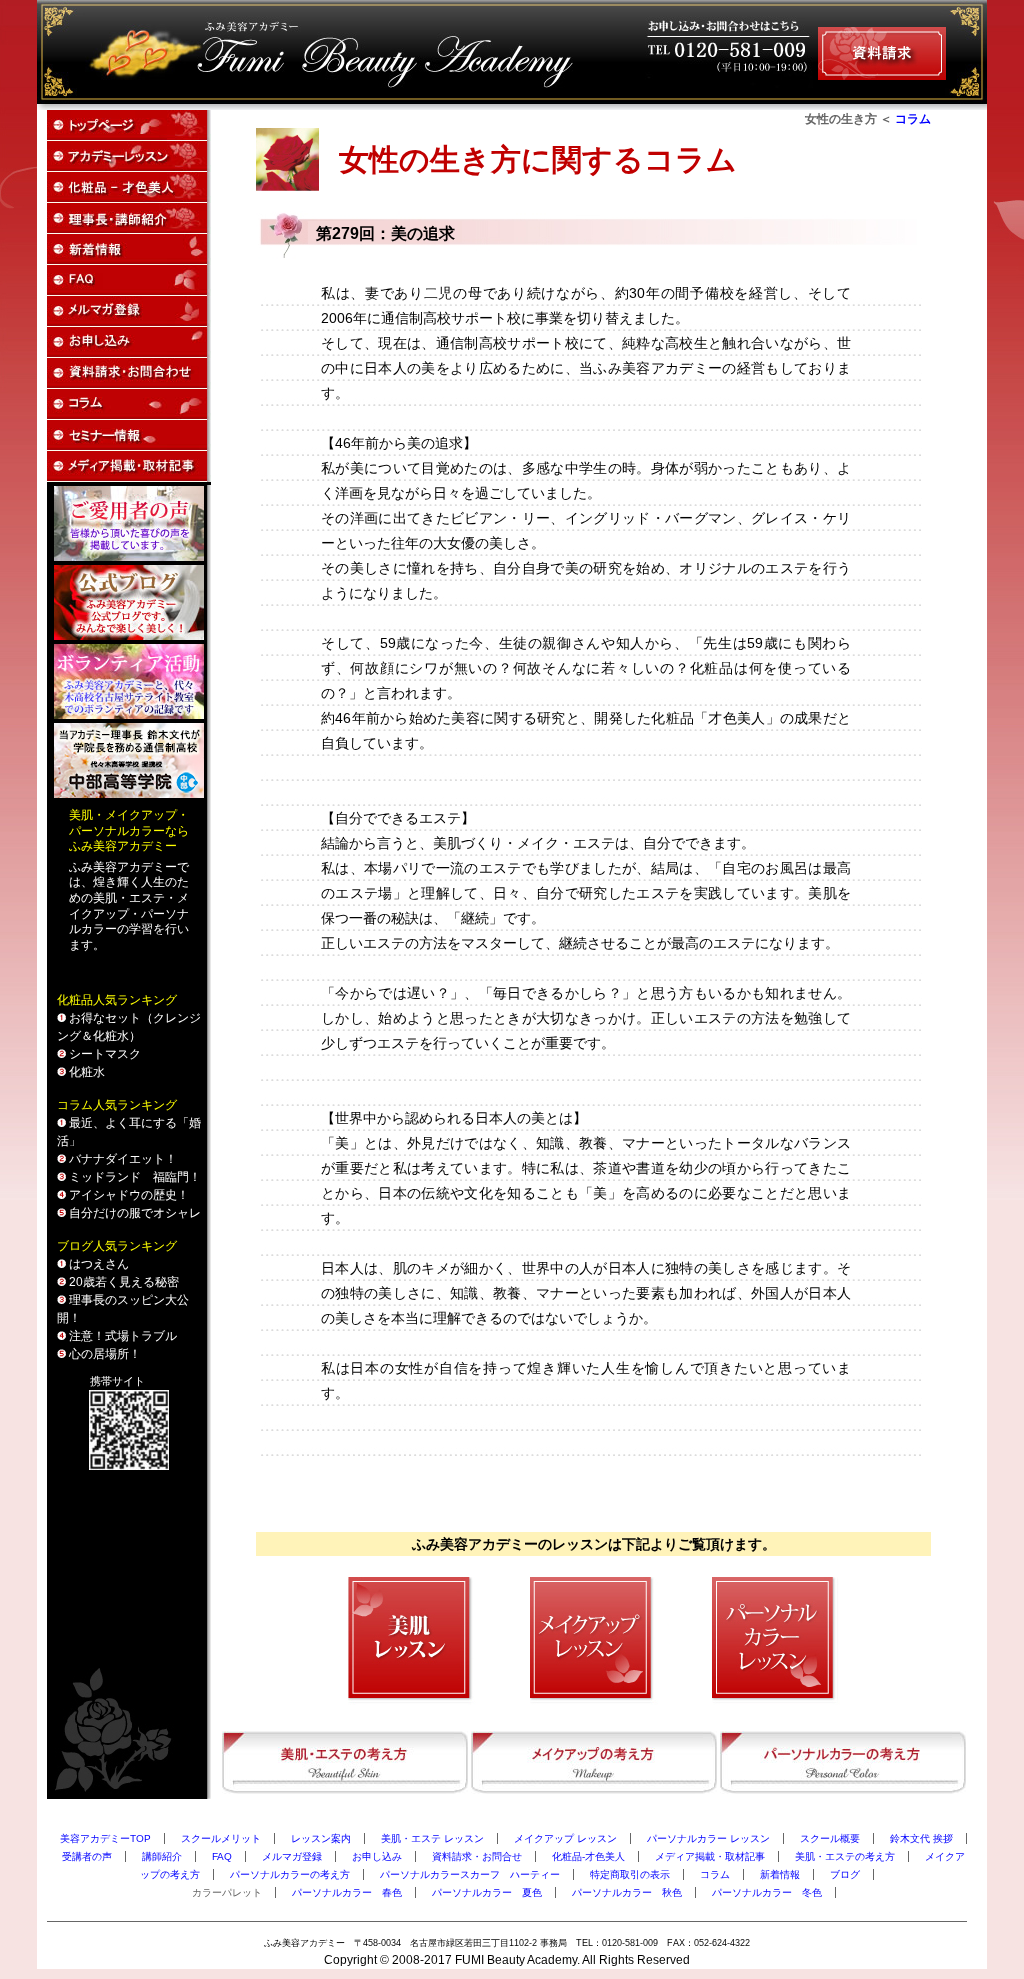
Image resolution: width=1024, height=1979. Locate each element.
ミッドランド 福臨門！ (133, 1177)
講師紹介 (162, 1856)
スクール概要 (830, 1838)
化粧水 (85, 1072)
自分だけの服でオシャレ (133, 1213)
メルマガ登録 (292, 1856)
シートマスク (103, 1054)
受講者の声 (87, 1856)
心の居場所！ (103, 1354)
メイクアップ (141, 815)
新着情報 (780, 1874)
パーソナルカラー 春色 (347, 1892)
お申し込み (377, 1856)
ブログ (845, 1874)
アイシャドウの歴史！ (127, 1195)
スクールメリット (221, 1838)
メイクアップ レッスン (565, 1838)
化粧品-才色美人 (588, 1856)
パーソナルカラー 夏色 (487, 1892)
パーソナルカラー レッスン (708, 1838)
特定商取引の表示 (630, 1874)
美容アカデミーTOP (105, 1838)
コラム (913, 119)
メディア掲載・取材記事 (710, 1856)
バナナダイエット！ (121, 1159)
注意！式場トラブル (121, 1336)
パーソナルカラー (117, 831)
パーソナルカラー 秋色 (627, 1892)
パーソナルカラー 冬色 (767, 1892)
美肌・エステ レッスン (432, 1838)
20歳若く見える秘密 (122, 1282)
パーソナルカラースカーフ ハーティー (470, 1874)
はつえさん (97, 1264)
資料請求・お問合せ (477, 1856)
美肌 (81, 815)
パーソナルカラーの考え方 (290, 1874)
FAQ (222, 1856)
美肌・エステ (129, 898)
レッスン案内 (321, 1838)
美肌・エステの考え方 (845, 1856)
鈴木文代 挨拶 (921, 1838)
